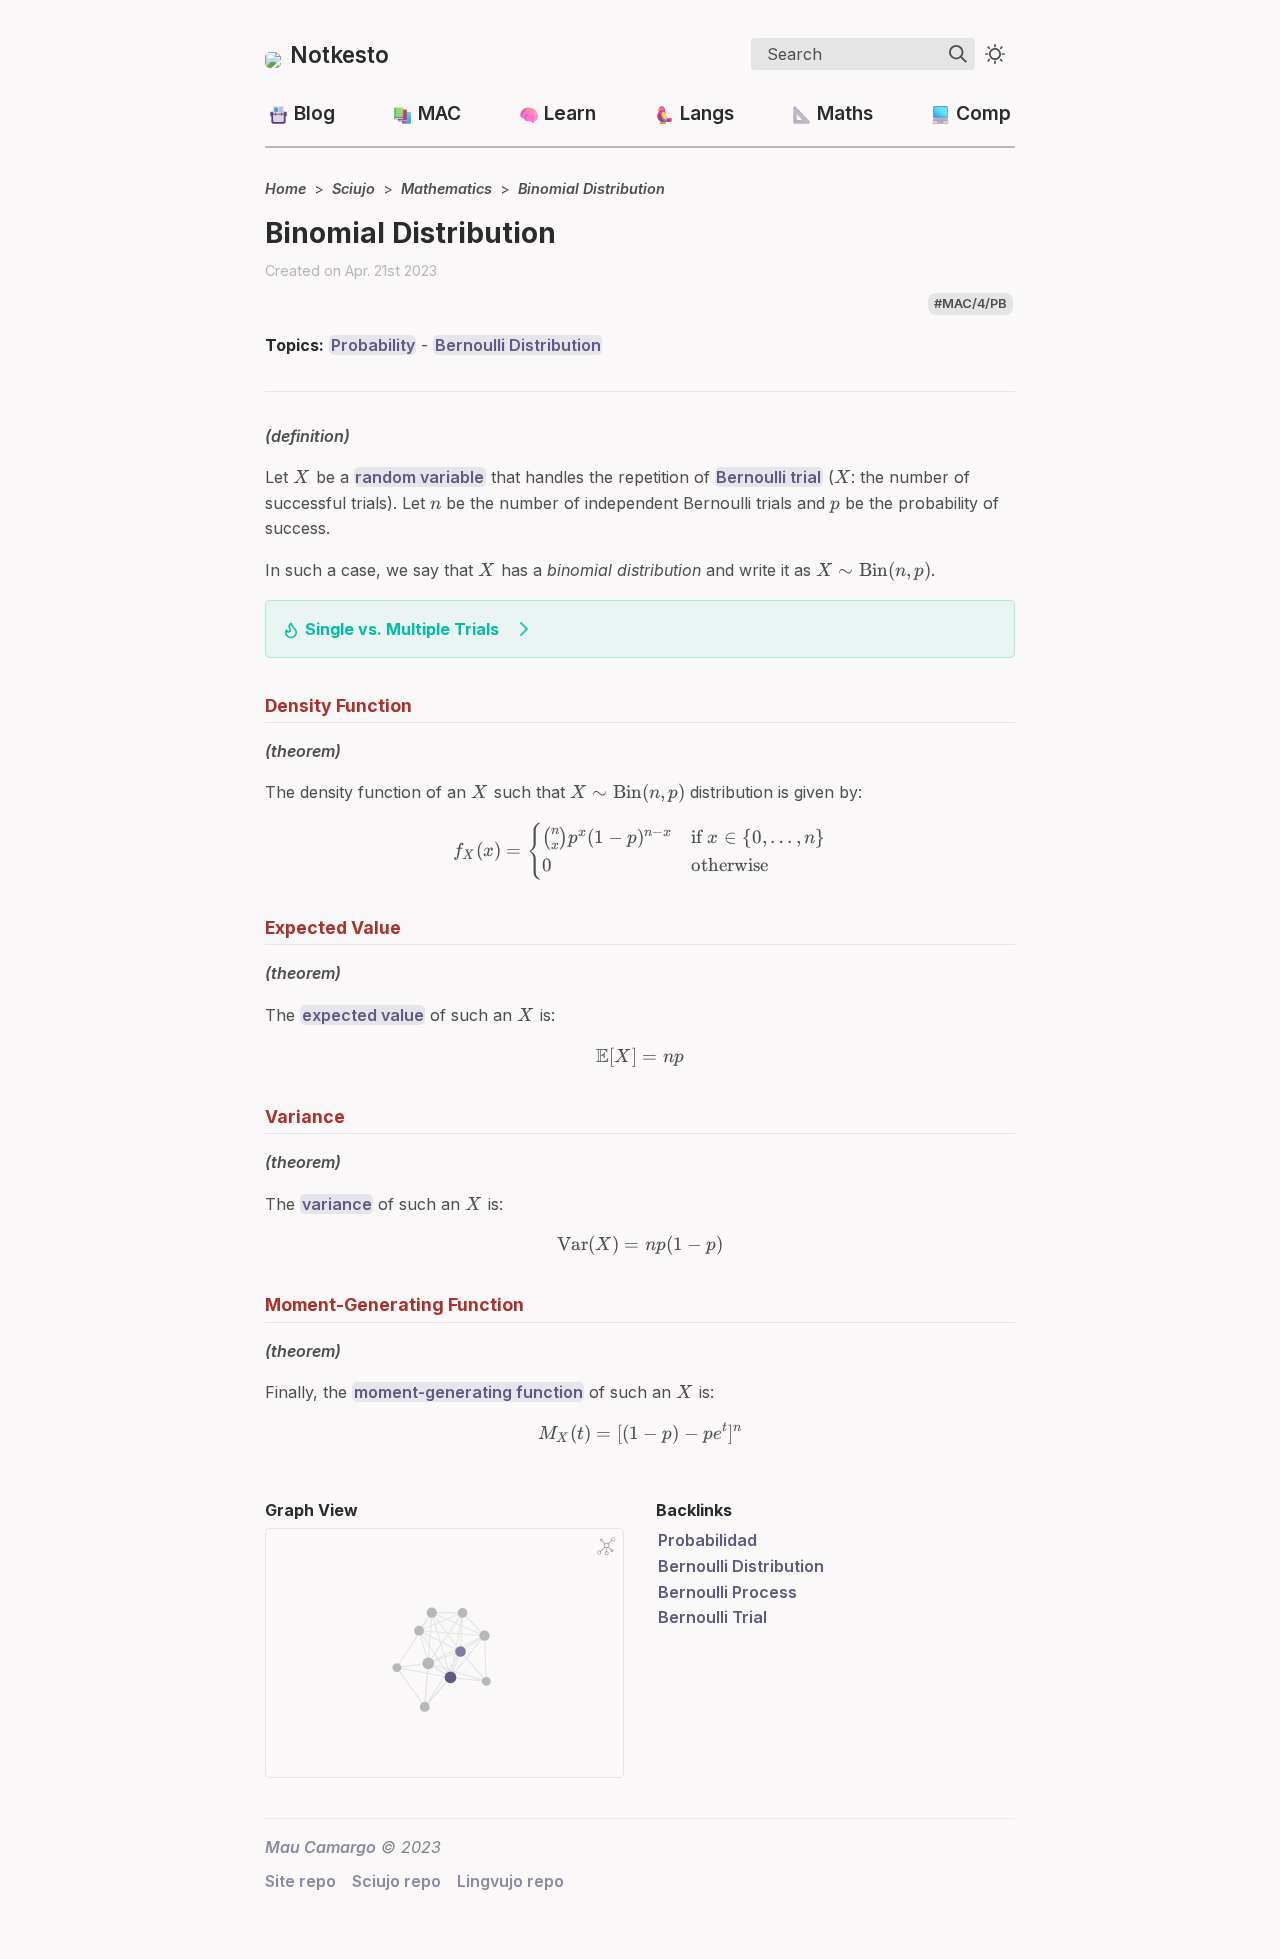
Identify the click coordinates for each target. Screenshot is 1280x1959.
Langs (707, 113)
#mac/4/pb (970, 303)
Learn (570, 113)
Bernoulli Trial (712, 1617)
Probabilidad (707, 1540)
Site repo (300, 1881)
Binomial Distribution (591, 188)
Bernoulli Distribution (518, 345)
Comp (983, 113)
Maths (845, 113)
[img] (958, 54)
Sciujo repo (396, 1881)
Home (285, 188)
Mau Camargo (320, 1847)
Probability (373, 345)
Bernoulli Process (727, 1592)
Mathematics (446, 188)
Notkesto (339, 54)
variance (337, 1204)
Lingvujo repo (510, 1881)
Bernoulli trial (768, 477)
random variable (419, 477)
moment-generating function (468, 1392)
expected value (363, 1015)
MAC (439, 113)
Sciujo (353, 188)
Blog (314, 113)
